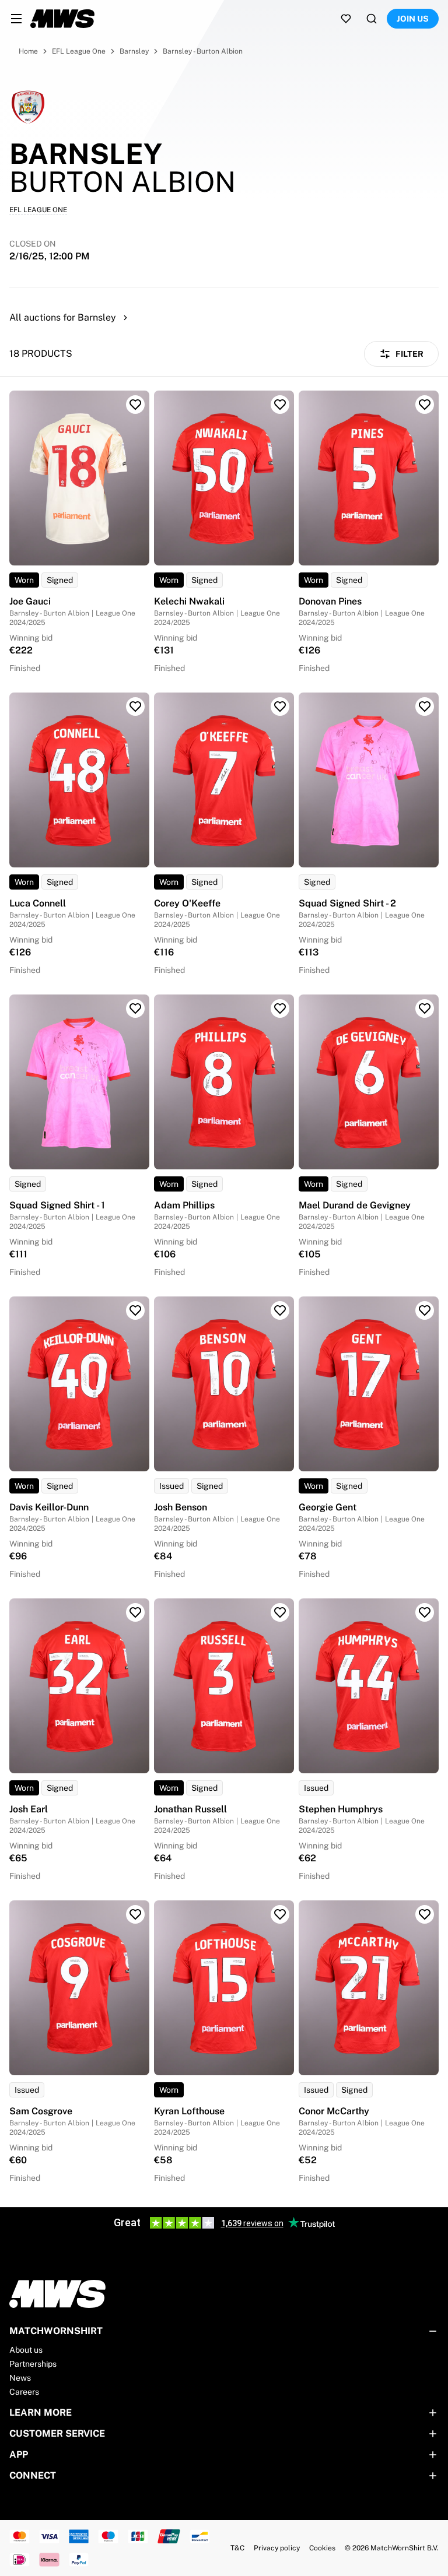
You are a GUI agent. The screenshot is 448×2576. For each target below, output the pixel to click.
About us (26, 2350)
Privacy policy (277, 2548)
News (20, 2378)
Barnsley (134, 51)
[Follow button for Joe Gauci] (135, 405)
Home (28, 51)
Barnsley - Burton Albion (203, 51)
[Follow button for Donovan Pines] (425, 405)
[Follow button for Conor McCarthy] (425, 1914)
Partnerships (33, 2364)
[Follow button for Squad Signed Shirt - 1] (135, 1008)
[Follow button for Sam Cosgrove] (135, 1914)
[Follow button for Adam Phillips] (280, 1008)
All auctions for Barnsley (63, 317)
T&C (237, 2548)
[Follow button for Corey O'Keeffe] (280, 707)
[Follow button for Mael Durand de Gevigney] (425, 1008)
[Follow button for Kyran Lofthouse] (280, 1914)
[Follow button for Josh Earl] (135, 1612)
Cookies (322, 2548)
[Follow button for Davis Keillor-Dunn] (135, 1310)
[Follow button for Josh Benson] (280, 1310)
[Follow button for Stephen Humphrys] (425, 1612)
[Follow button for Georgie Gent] (425, 1310)
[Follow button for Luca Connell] (135, 707)
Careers (24, 2392)
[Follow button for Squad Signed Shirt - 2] (425, 707)
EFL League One (79, 51)
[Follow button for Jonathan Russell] (280, 1612)
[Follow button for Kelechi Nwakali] (280, 405)
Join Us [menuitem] (413, 19)
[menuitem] (16, 19)
